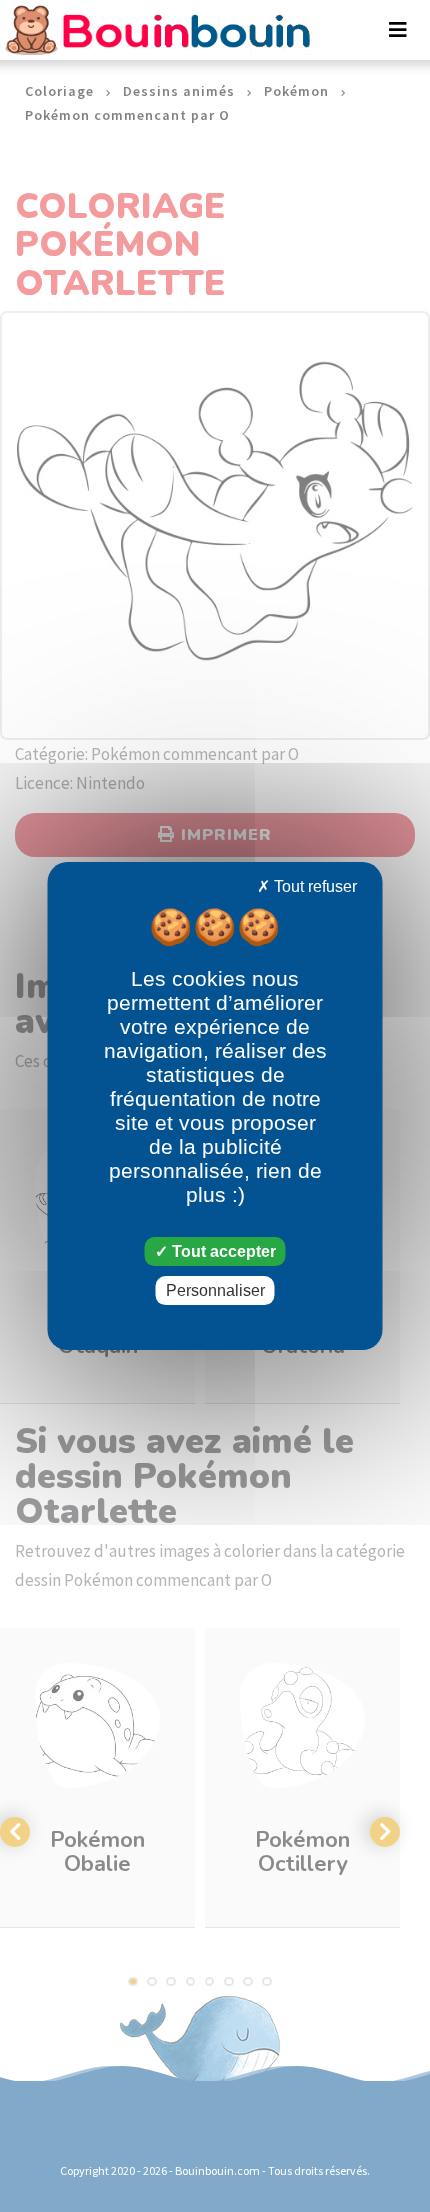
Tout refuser (313, 886)
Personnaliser (215, 1290)
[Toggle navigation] (398, 30)
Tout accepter (222, 1251)
